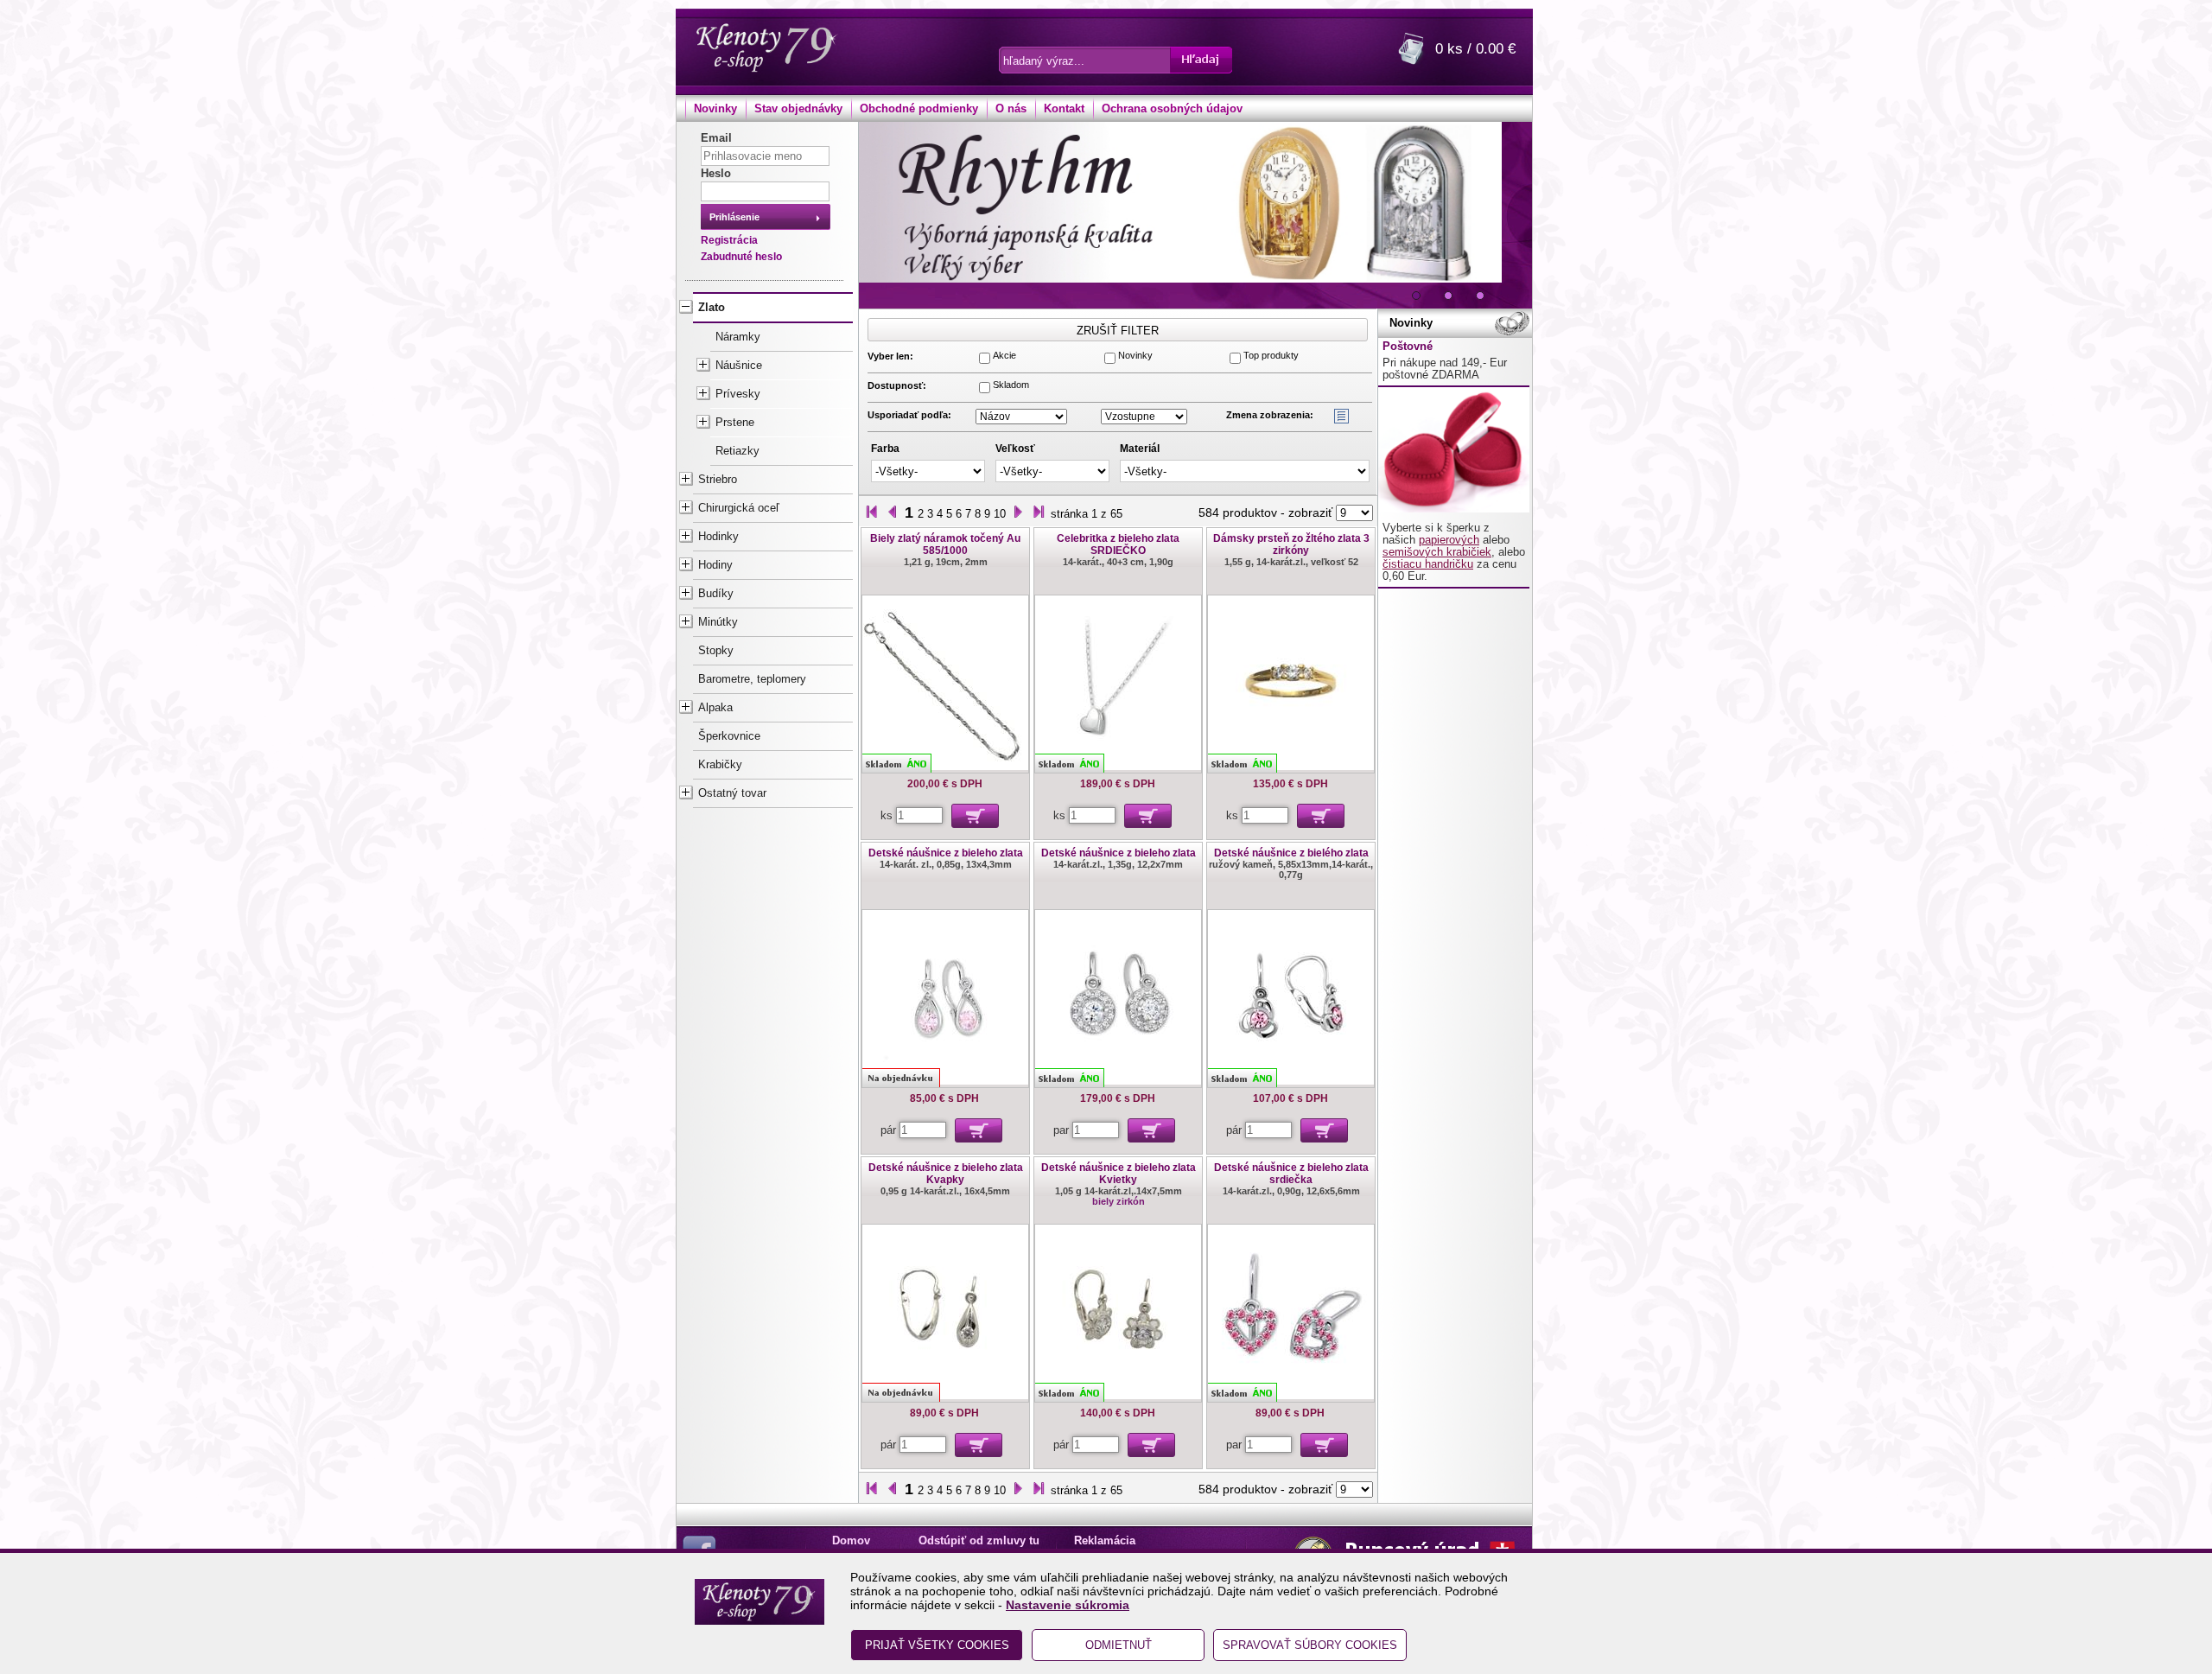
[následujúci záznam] (1018, 513)
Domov (851, 1541)
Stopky (716, 651)
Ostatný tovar (732, 793)
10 (1000, 514)
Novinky (715, 109)
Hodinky (718, 537)
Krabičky (720, 765)
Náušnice (739, 366)
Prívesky (738, 394)
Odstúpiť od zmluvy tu (979, 1541)
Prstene (735, 423)
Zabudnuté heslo (741, 257)
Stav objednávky (798, 109)
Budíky (716, 594)
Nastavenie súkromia (1068, 1605)
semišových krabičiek (1437, 552)
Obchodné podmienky (919, 109)
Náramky (738, 337)
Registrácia (729, 240)
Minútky (718, 622)
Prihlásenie (734, 217)
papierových (1449, 540)
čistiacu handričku (1428, 564)
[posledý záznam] (1039, 513)
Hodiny (715, 565)
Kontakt (1064, 109)
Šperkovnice (729, 736)
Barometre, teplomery (752, 679)
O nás (1011, 109)
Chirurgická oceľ (739, 508)
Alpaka (715, 708)
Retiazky (737, 451)
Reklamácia (1105, 1541)
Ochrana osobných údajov (1172, 109)
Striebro (718, 480)
